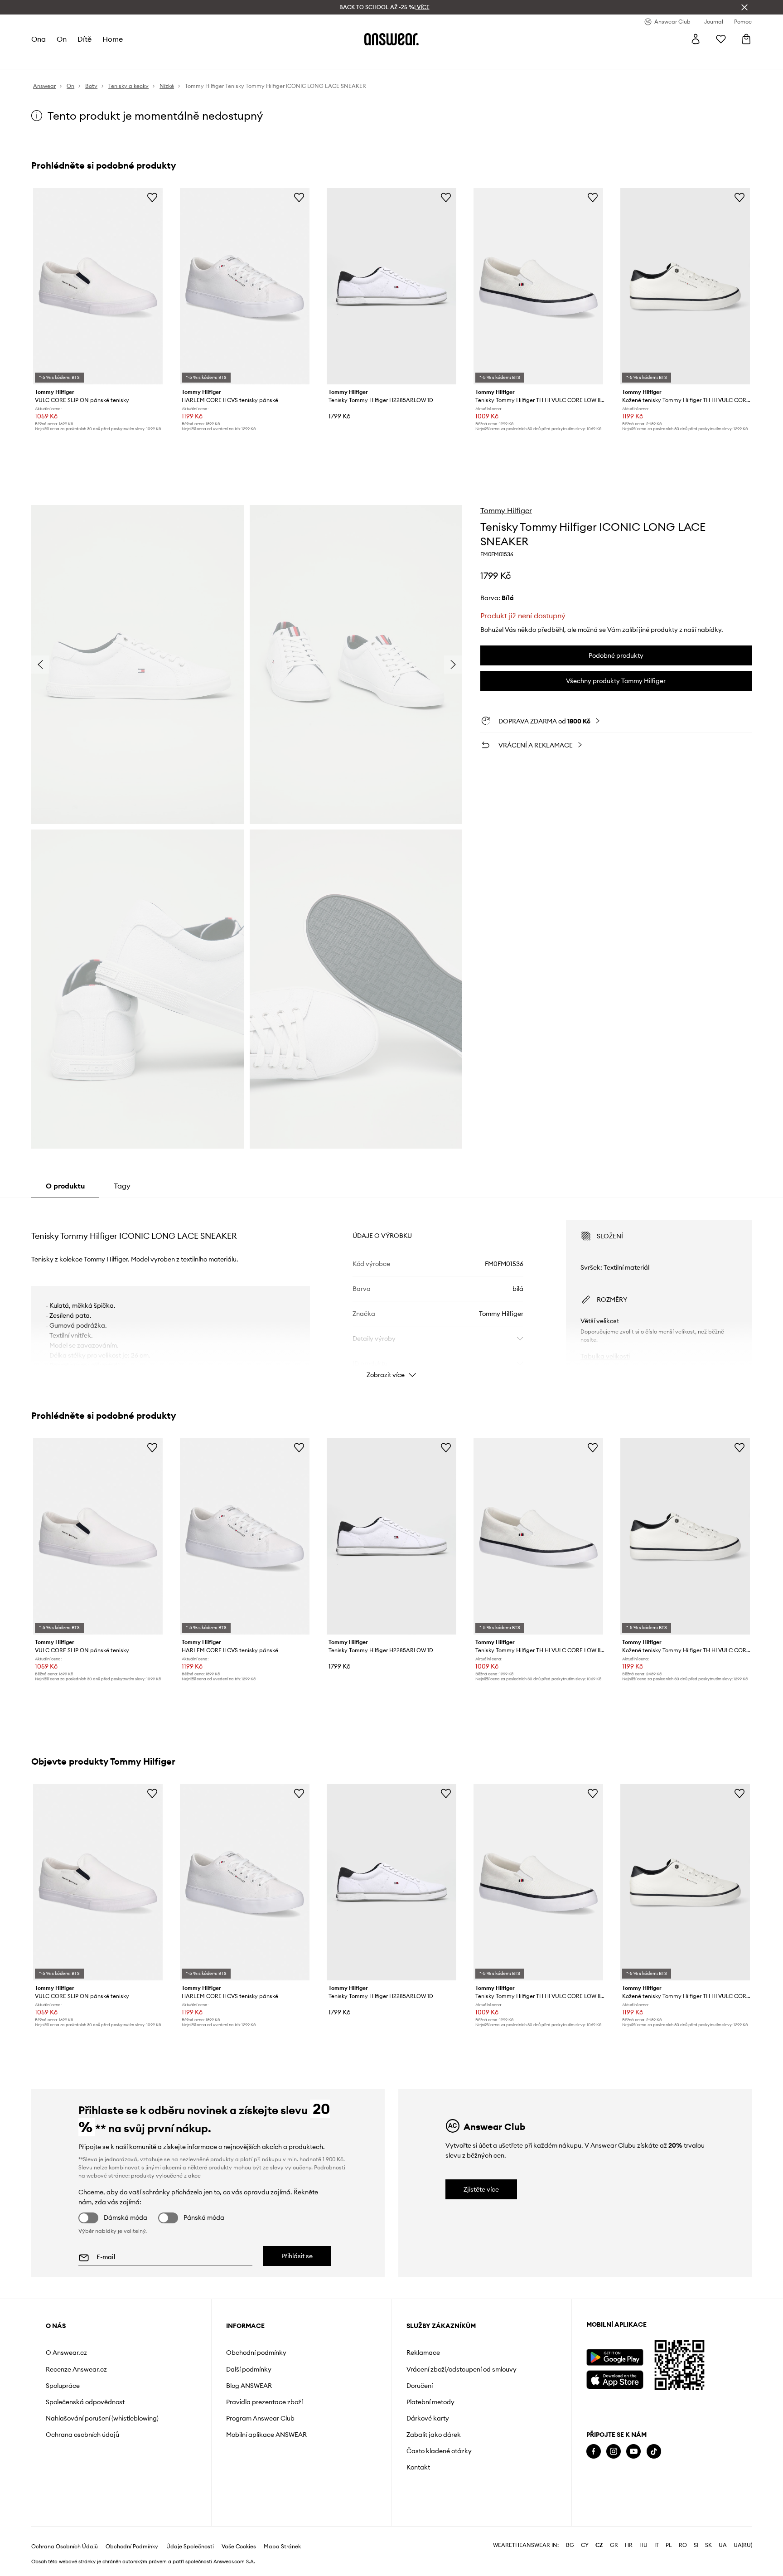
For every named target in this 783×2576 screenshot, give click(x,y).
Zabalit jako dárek (434, 2435)
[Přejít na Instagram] (614, 2452)
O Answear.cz (66, 2353)
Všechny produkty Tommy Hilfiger (616, 681)
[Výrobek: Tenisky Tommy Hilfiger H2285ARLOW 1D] (391, 286)
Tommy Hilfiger (506, 510)
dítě (85, 39)
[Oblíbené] (721, 39)
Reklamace (423, 2353)
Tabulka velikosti (605, 1356)
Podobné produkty (616, 655)
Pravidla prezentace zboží (264, 2402)
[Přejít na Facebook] (594, 2452)
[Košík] (746, 39)
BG (570, 2545)
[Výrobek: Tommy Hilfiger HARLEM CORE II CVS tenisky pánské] (245, 286)
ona (39, 39)
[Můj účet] (696, 39)
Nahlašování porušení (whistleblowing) (102, 2418)
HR (629, 2545)
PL (669, 2545)
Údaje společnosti (190, 2547)
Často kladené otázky (439, 2451)
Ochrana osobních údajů (82, 2435)
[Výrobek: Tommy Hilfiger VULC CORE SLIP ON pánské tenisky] (98, 286)
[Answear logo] (391, 39)
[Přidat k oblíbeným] (152, 197)
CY (585, 2545)
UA (723, 2545)
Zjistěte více (481, 2189)
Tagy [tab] (122, 1186)
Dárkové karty (428, 2418)
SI (696, 2545)
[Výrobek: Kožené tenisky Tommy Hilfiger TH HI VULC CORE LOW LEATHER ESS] (685, 286)
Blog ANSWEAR (249, 2386)
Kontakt (418, 2467)
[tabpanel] (391, 1291)
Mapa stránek (282, 2547)
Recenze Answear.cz (76, 2369)
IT (657, 2545)
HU (643, 2545)
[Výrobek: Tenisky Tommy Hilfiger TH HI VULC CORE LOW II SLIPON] (538, 286)
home (113, 39)
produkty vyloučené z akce (166, 2176)
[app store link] (615, 2379)
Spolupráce (63, 2386)
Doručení (420, 2386)
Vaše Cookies (239, 2547)
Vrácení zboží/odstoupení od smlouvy (462, 2369)
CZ (599, 2545)
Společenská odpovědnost (85, 2402)
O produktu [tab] (65, 1186)
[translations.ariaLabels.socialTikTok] (654, 2452)
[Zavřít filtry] (744, 7)
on (62, 39)
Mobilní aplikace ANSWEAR (266, 2435)
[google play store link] (615, 2357)
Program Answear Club (260, 2418)
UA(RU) (743, 2545)
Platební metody (430, 2402)
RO (683, 2545)
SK (708, 2545)
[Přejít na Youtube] (633, 2452)
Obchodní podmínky (256, 2353)
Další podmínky (249, 2369)
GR (614, 2545)
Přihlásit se (297, 2256)
